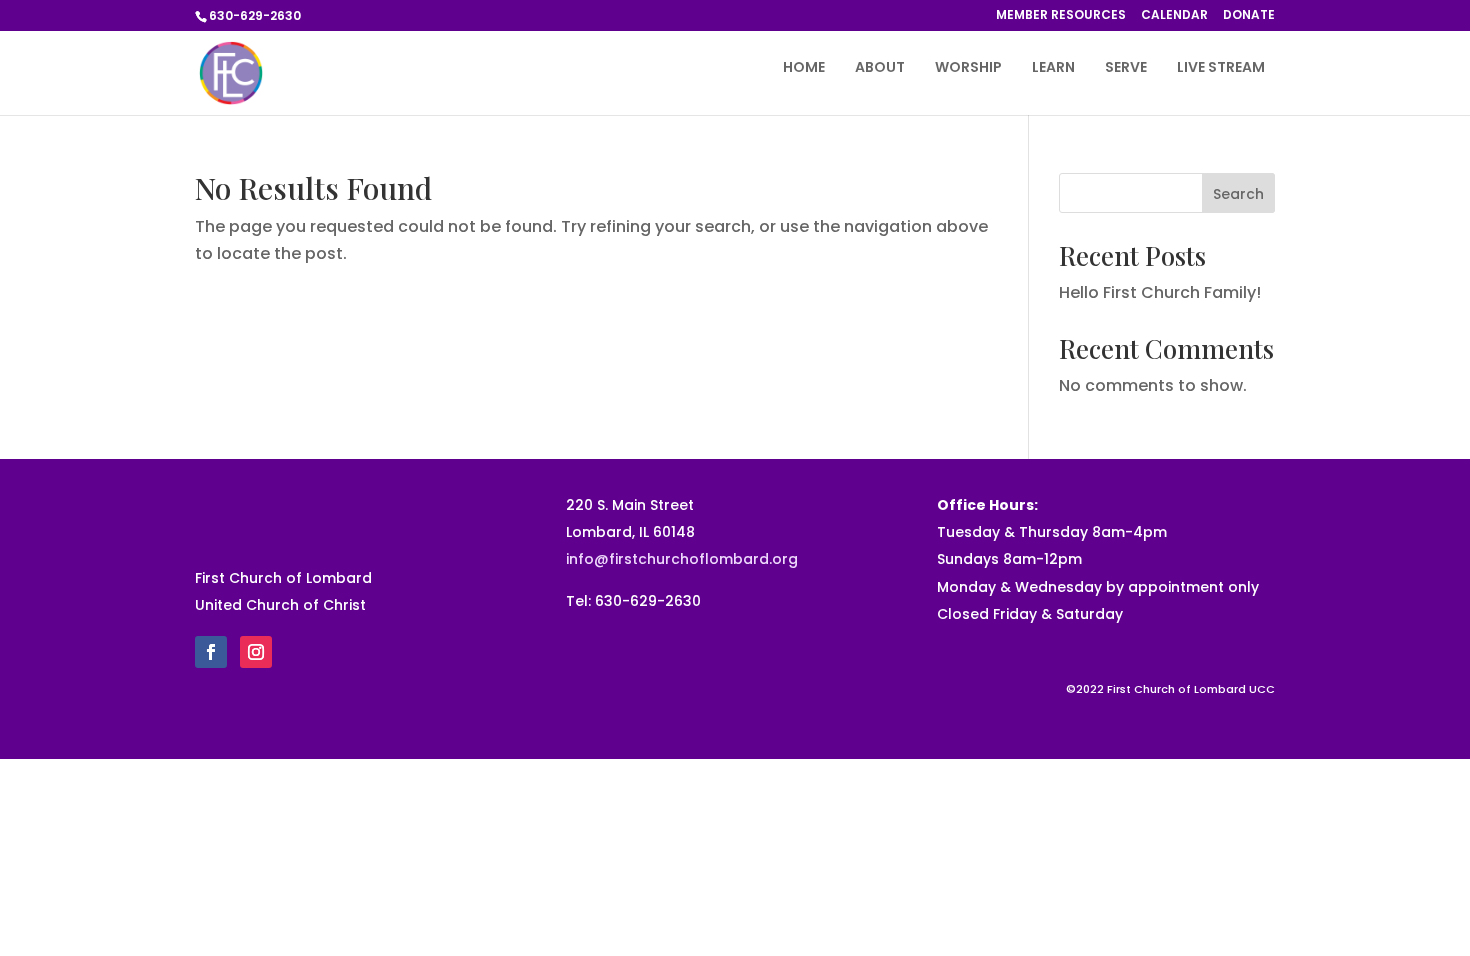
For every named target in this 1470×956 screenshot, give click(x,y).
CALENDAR (1174, 16)
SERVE (1126, 68)
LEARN (1053, 68)
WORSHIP (968, 68)
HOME (804, 68)
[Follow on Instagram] (256, 652)
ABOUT (880, 68)
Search (1238, 194)
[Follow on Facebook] (211, 652)
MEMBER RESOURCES (1061, 16)
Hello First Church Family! (1160, 292)
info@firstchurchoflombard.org (682, 559)
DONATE (1249, 16)
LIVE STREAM (1221, 68)
